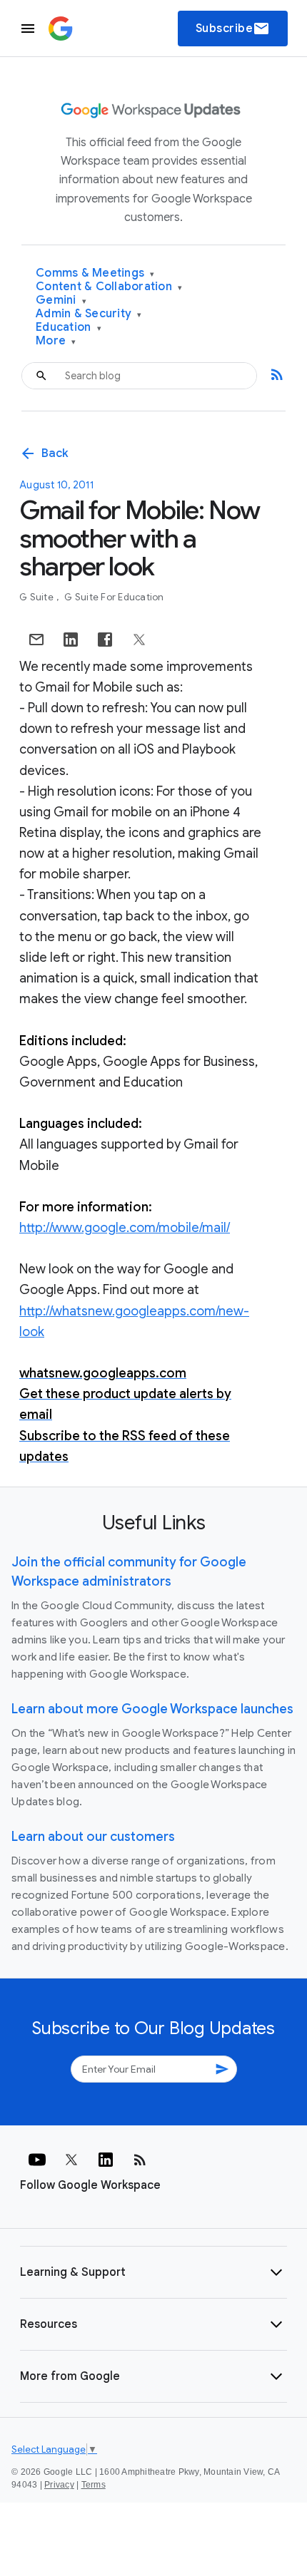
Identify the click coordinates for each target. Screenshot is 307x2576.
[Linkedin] (106, 2160)
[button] (153, 2272)
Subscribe (233, 29)
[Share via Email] (36, 640)
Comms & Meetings (95, 273)
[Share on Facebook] (105, 640)
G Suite (37, 597)
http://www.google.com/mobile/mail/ (125, 1228)
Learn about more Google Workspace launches (152, 1709)
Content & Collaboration (109, 287)
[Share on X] (139, 640)
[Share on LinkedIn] (71, 640)
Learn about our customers (93, 1837)
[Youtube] (37, 2160)
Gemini (61, 301)
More (56, 341)
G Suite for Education (114, 597)
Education (69, 328)
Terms (94, 2485)
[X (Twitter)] (71, 2160)
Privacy (59, 2485)
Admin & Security (89, 314)
